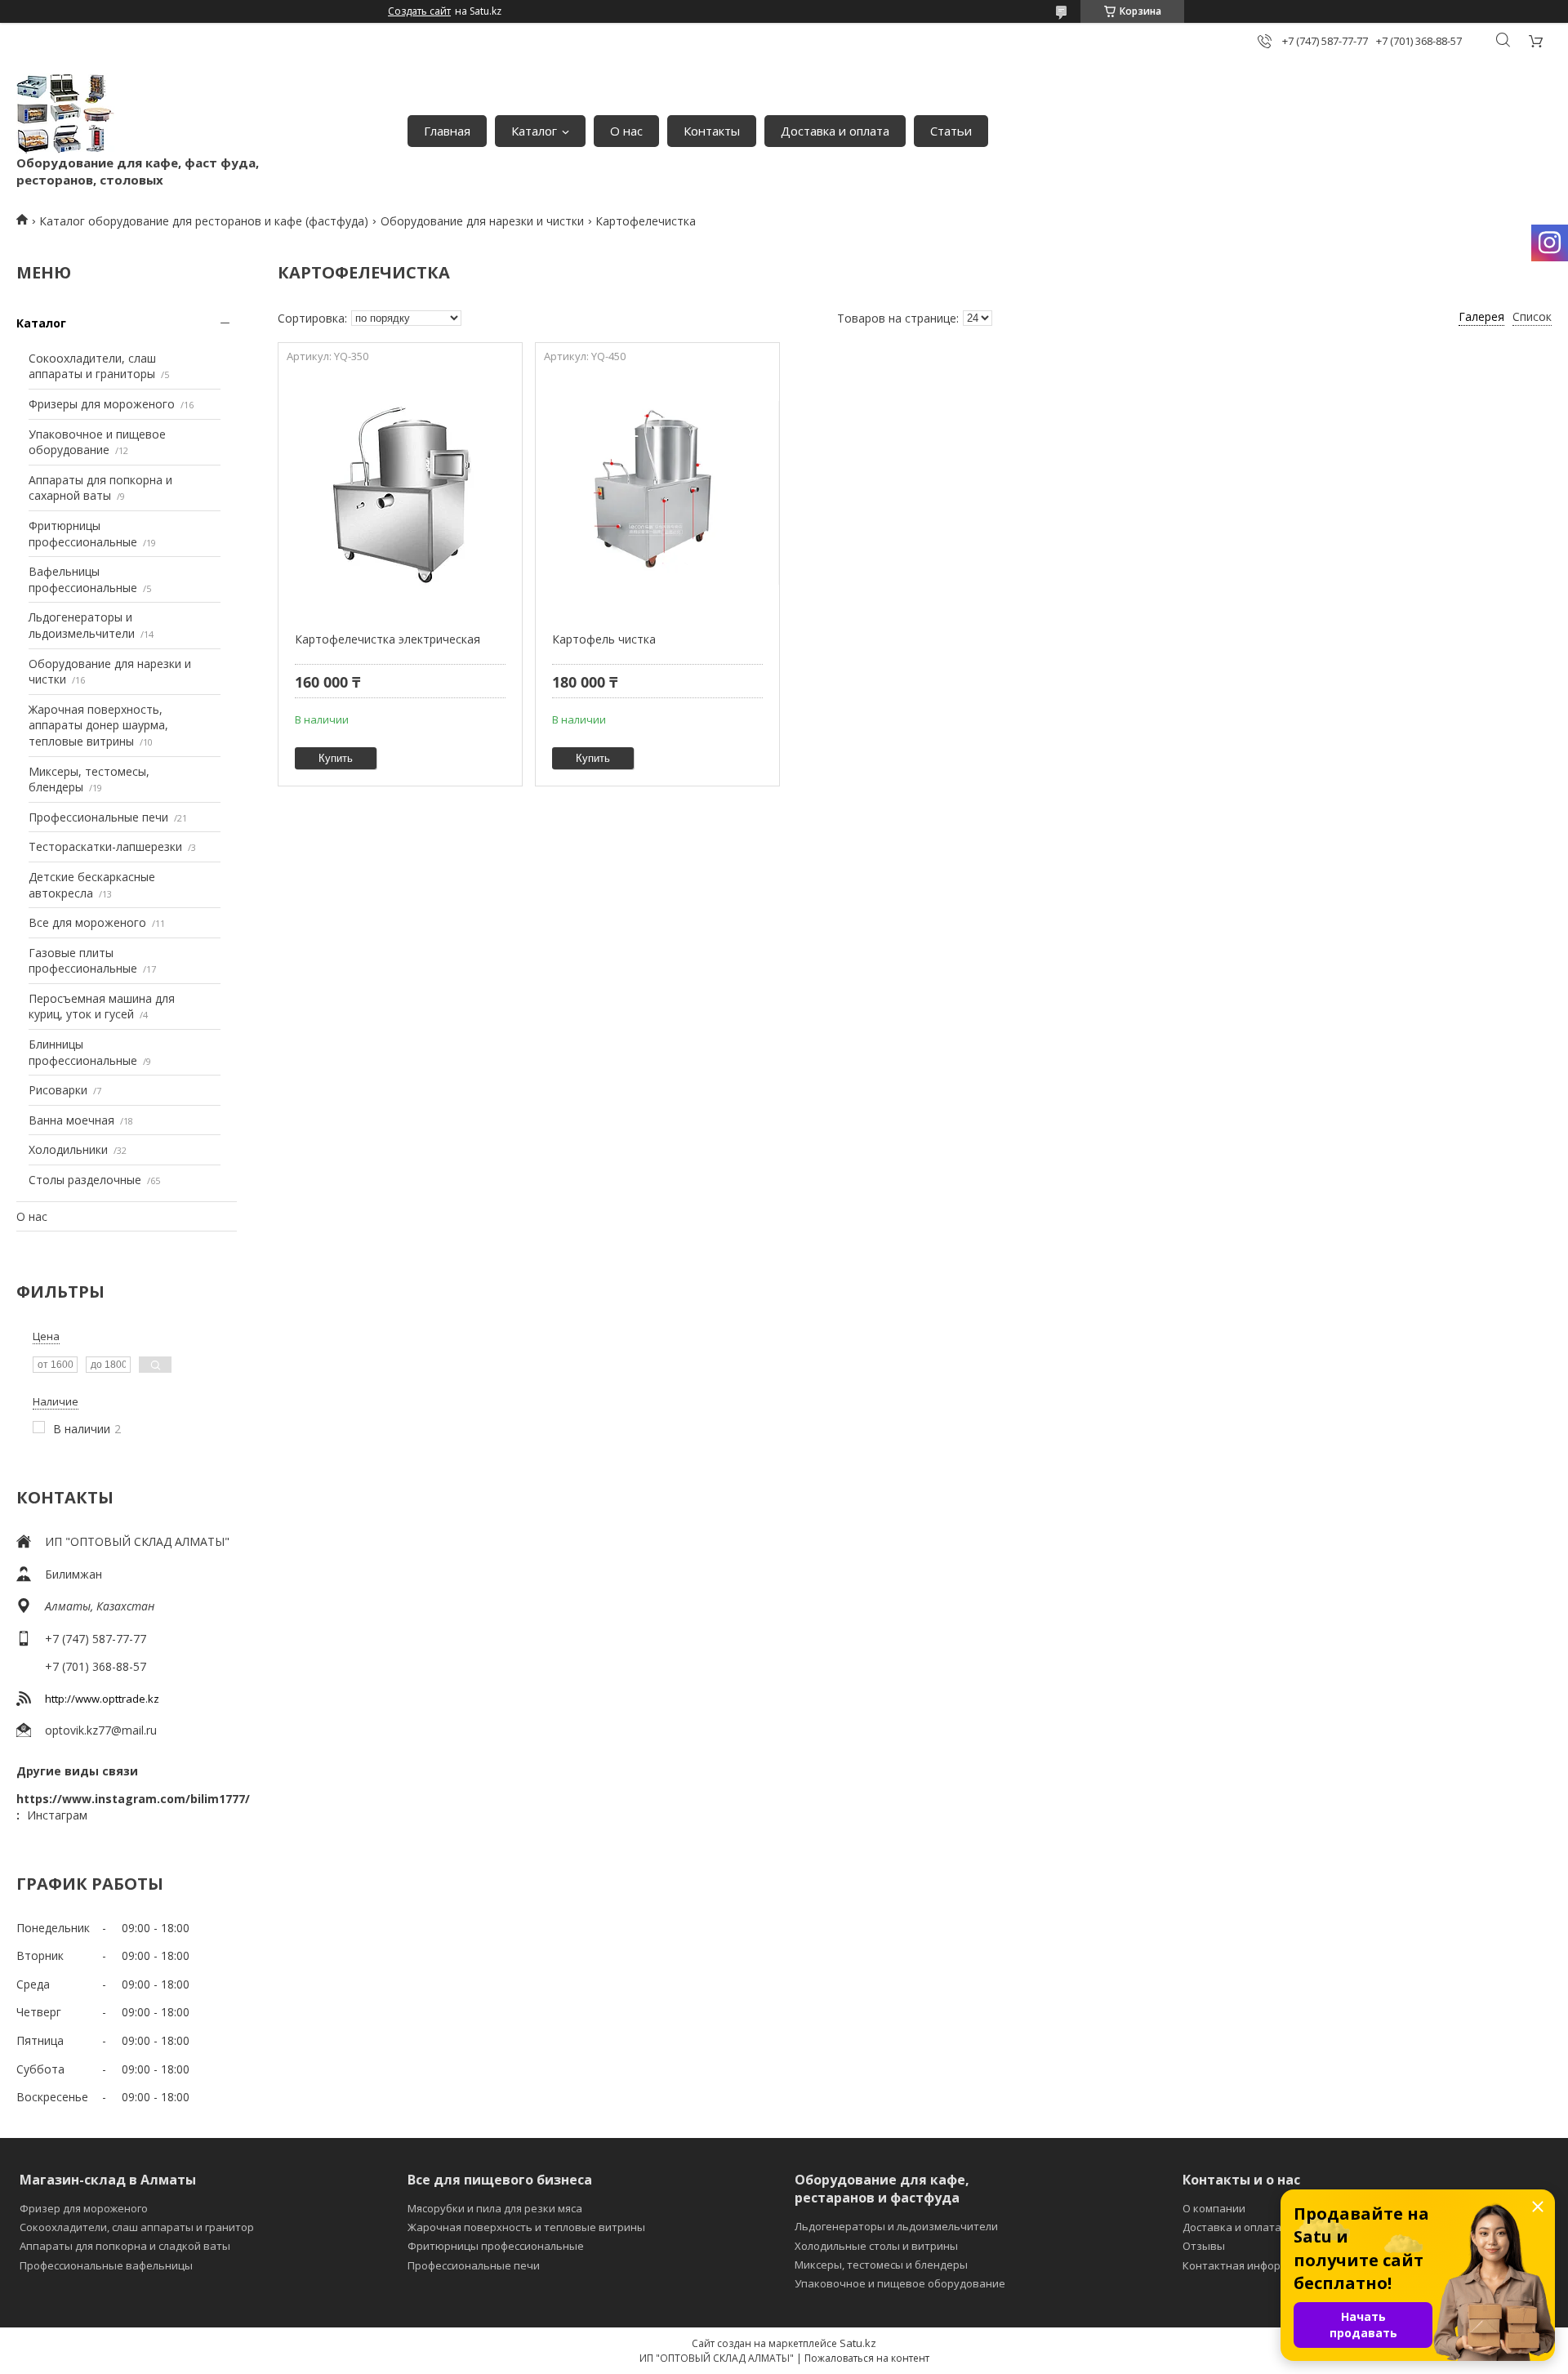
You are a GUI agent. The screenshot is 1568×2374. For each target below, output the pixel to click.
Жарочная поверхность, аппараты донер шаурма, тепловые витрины (98, 725)
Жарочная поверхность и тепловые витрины (526, 2227)
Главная (447, 131)
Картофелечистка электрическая (388, 639)
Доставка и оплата (835, 131)
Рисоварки (58, 1090)
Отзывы (1204, 2246)
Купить (336, 758)
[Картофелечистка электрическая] (400, 492)
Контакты (712, 131)
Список (1532, 316)
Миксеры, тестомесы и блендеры (881, 2265)
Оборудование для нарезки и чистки (482, 221)
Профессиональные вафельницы (106, 2265)
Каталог (534, 131)
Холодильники (68, 1149)
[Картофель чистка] (657, 492)
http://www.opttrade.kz (102, 1699)
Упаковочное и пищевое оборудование (97, 442)
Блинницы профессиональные (83, 1052)
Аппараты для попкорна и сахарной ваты (100, 488)
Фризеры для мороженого (102, 404)
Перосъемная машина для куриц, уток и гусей (102, 1007)
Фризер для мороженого (84, 2208)
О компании (1214, 2208)
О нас (626, 131)
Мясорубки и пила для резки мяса (495, 2208)
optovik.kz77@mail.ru (101, 1730)
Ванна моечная (71, 1120)
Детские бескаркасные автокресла (92, 885)
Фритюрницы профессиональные (83, 534)
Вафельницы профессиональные (83, 579)
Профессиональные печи (98, 817)
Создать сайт (419, 11)
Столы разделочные (85, 1180)
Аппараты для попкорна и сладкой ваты (125, 2246)
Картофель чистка (604, 639)
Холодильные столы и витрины (876, 2246)
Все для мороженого (87, 922)
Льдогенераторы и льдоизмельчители (82, 625)
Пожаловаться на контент (867, 2358)
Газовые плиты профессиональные (83, 961)
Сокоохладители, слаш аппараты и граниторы (92, 366)
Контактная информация (1248, 2265)
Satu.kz (858, 2343)
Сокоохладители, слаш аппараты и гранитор (137, 2227)
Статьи (951, 131)
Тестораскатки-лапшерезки (105, 846)
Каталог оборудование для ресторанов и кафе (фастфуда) (204, 221)
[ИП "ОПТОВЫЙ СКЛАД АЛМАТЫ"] (65, 114)
